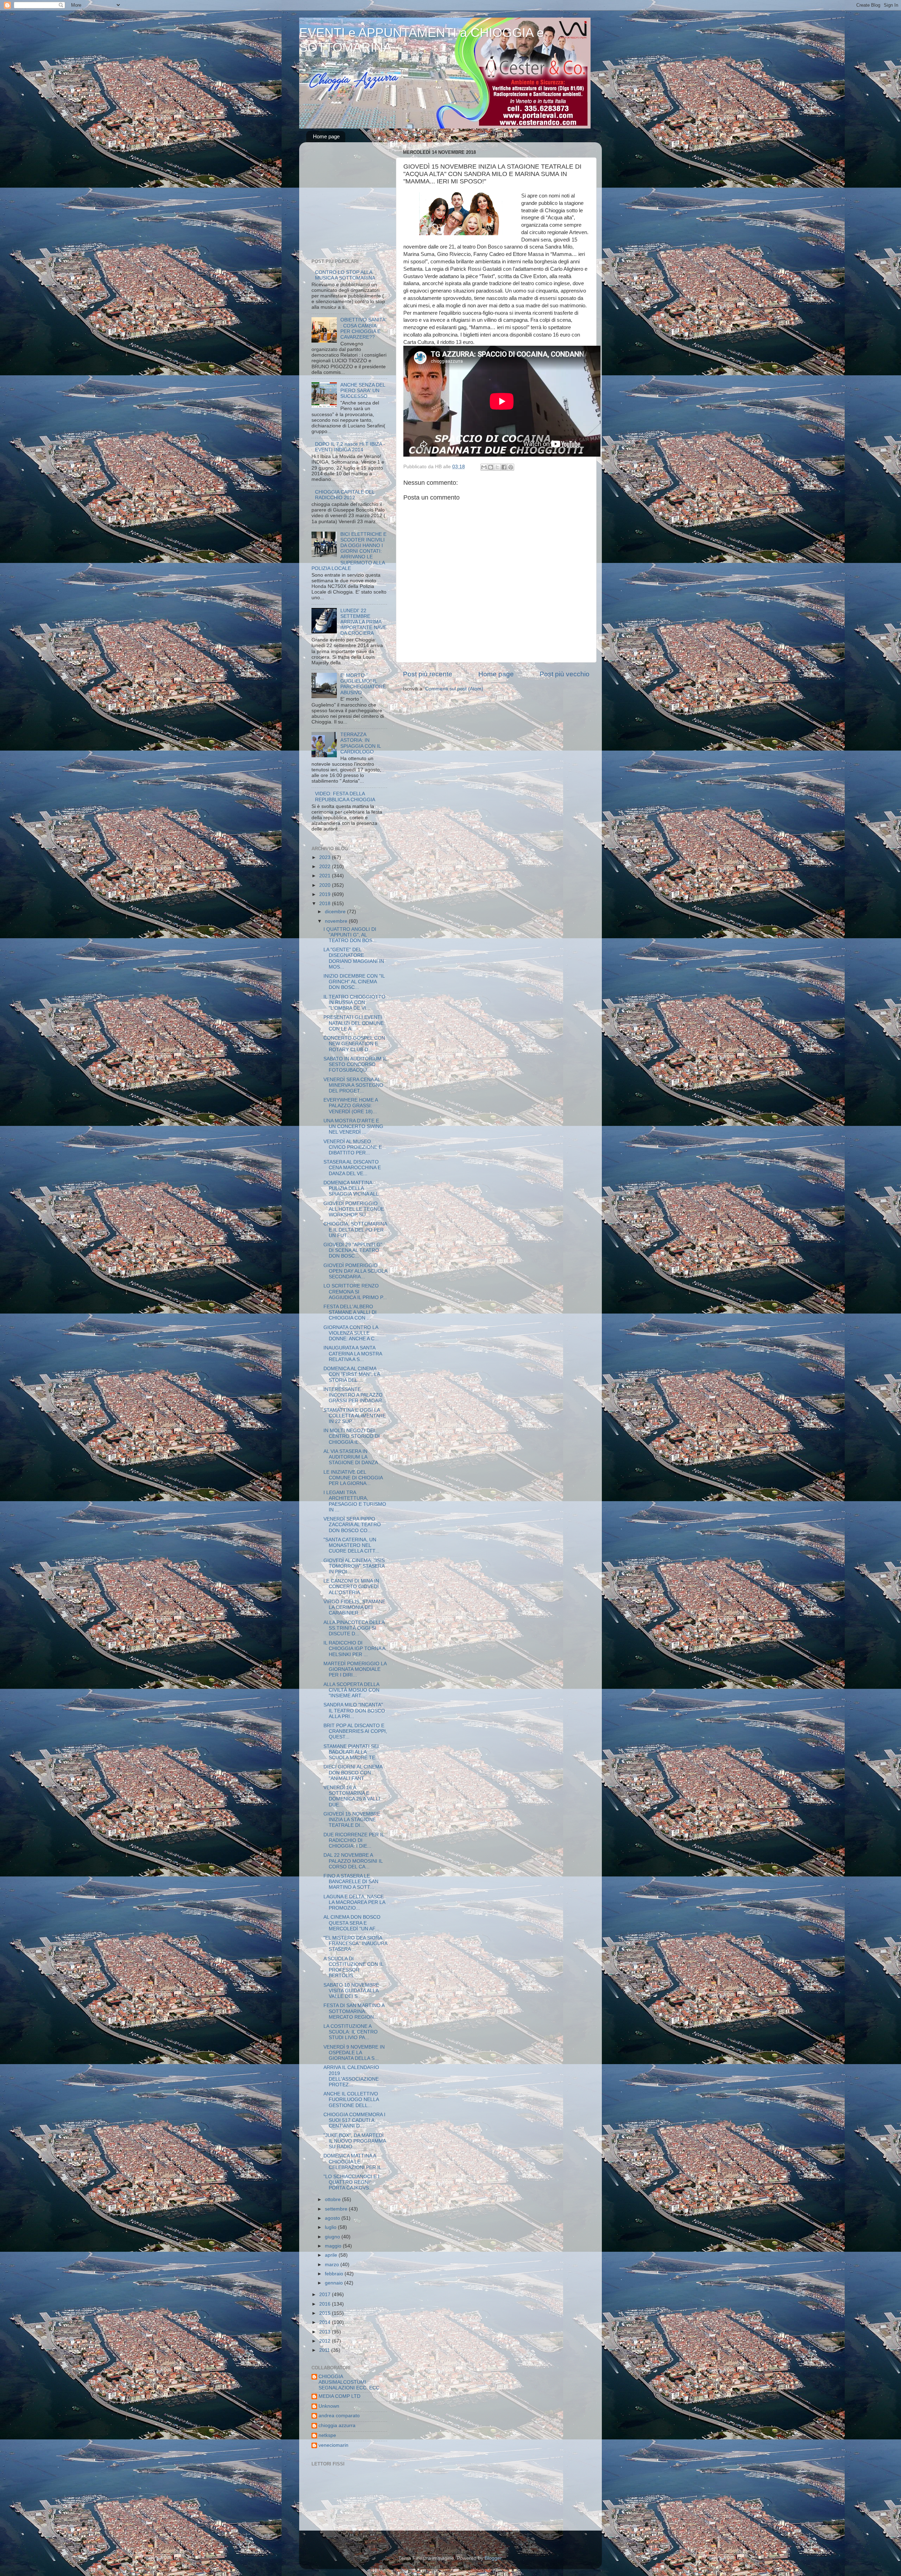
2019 (326, 894)
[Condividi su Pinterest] (511, 467)
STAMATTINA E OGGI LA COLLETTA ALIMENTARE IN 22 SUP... (355, 1416)
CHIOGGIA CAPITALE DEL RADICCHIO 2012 (345, 495)
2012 (326, 2341)
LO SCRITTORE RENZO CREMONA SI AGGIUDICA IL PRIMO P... (355, 1292)
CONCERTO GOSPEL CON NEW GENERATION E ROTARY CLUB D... (354, 1044)
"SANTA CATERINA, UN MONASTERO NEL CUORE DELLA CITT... (351, 1545)
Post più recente (428, 674)
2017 (326, 2295)
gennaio (335, 2283)
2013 (326, 2332)
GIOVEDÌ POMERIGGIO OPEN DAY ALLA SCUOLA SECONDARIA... (355, 1271)
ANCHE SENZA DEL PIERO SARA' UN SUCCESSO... (363, 391)
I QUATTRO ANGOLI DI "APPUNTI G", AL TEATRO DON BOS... (350, 935)
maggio (334, 2246)
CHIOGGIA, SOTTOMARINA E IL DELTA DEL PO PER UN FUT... (355, 1230)
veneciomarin (333, 2445)
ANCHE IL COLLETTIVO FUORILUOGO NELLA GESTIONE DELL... (351, 2099)
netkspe (327, 2435)
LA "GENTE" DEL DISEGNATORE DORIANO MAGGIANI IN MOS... (354, 958)
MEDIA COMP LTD (339, 2396)
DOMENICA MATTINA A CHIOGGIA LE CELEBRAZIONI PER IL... (355, 2161)
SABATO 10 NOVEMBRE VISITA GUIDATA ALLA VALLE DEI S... (351, 1991)
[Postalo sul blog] (491, 467)
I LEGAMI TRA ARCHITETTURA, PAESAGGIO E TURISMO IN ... (355, 1501)
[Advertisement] (355, 202)
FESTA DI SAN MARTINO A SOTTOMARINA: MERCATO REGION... (354, 2011)
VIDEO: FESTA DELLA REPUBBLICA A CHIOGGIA (345, 797)
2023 (326, 857)
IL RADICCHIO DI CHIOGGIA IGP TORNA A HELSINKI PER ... (354, 1649)
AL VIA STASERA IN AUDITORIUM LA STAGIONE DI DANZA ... (353, 1457)
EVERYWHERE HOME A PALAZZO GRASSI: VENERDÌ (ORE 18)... (351, 1106)
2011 (325, 2350)
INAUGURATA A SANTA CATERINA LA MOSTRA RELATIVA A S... (353, 1353)
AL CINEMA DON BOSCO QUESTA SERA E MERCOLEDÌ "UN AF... (352, 1923)
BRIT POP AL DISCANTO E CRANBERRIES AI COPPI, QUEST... (355, 1731)
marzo (333, 2265)
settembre (337, 2209)
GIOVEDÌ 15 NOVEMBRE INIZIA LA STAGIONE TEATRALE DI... (352, 1820)
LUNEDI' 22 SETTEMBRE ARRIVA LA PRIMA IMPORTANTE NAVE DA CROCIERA (363, 622)
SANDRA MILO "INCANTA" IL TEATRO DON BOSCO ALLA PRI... (354, 1710)
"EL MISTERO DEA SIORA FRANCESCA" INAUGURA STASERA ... (355, 1944)
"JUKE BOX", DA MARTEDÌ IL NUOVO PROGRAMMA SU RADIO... (355, 2141)
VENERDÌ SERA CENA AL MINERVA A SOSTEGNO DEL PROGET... (353, 1085)
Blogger (493, 2558)
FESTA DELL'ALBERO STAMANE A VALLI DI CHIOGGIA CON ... (350, 1312)
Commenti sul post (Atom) (454, 689)
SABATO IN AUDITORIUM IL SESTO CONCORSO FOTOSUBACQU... (355, 1064)
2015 (326, 2313)
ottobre (333, 2199)
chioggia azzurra (337, 2425)
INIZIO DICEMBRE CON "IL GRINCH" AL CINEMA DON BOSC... (354, 982)
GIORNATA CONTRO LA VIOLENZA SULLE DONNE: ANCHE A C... (351, 1333)
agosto (333, 2218)
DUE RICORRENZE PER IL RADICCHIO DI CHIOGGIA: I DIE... (354, 1840)
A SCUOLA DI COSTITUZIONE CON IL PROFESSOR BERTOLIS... (353, 1967)
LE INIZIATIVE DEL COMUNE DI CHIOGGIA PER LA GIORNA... (353, 1478)
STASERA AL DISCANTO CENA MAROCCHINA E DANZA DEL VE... (352, 1168)
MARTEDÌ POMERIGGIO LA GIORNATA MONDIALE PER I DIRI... (355, 1669)
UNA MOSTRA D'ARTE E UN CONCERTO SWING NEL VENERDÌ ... (353, 1126)
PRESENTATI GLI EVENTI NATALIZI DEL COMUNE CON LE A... (354, 1023)
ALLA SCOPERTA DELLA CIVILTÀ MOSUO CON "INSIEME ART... (351, 1690)
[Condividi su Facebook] (504, 467)
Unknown (329, 2406)
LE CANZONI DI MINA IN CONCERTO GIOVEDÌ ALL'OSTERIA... (351, 1587)
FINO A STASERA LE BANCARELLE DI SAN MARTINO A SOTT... (351, 1882)
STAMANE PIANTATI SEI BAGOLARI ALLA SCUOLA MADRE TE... (351, 1752)
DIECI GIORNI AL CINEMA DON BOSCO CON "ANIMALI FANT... (353, 1772)
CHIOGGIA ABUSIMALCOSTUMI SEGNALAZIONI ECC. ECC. (350, 2382)
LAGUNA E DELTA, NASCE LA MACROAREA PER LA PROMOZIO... (354, 1902)
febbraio (335, 2274)
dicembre (336, 912)
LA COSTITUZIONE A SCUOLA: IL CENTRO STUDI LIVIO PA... (351, 2032)
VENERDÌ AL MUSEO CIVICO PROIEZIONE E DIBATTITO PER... (353, 1147)
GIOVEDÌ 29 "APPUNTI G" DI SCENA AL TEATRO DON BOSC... (353, 1250)
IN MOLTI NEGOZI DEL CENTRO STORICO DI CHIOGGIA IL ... (352, 1436)
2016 (326, 2304)
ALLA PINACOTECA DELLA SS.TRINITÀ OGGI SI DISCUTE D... (354, 1628)
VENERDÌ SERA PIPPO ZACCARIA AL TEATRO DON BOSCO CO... (352, 1525)
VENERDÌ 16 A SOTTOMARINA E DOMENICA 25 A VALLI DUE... (352, 1796)
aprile (332, 2255)
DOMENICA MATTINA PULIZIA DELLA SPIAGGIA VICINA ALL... (353, 1188)
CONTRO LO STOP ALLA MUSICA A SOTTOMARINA (345, 275)
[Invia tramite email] (484, 467)
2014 (326, 2322)
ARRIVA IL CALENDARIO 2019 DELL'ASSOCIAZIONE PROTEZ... (351, 2076)
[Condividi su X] (497, 467)
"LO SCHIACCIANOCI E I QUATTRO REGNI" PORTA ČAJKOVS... (351, 2182)
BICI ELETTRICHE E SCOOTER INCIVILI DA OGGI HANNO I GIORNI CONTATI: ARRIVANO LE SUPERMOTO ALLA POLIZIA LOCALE (349, 551)
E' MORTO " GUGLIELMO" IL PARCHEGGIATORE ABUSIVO (363, 684)
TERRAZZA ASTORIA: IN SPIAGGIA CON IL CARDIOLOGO (361, 743)
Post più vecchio (565, 674)
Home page (326, 136)
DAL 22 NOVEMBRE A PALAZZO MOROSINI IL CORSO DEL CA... (353, 1861)
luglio (331, 2227)
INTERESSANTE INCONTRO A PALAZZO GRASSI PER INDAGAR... (355, 1395)
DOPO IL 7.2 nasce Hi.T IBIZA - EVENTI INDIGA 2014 (350, 447)
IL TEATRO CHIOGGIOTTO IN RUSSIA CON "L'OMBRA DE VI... (354, 1002)
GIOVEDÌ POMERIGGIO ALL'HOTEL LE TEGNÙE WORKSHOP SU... (354, 1209)
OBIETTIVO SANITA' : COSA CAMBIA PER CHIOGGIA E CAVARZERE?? (363, 328)
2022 (326, 867)
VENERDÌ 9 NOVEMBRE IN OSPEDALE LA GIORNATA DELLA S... (354, 2053)
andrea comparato (339, 2416)
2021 (326, 876)
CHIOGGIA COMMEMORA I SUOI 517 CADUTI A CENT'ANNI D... (354, 2120)
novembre (337, 921)
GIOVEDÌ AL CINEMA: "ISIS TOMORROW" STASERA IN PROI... (354, 1566)
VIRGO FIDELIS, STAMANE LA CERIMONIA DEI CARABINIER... (354, 1607)
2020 (326, 885)
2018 (326, 904)
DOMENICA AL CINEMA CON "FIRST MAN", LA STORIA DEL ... (352, 1374)
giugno (333, 2237)
